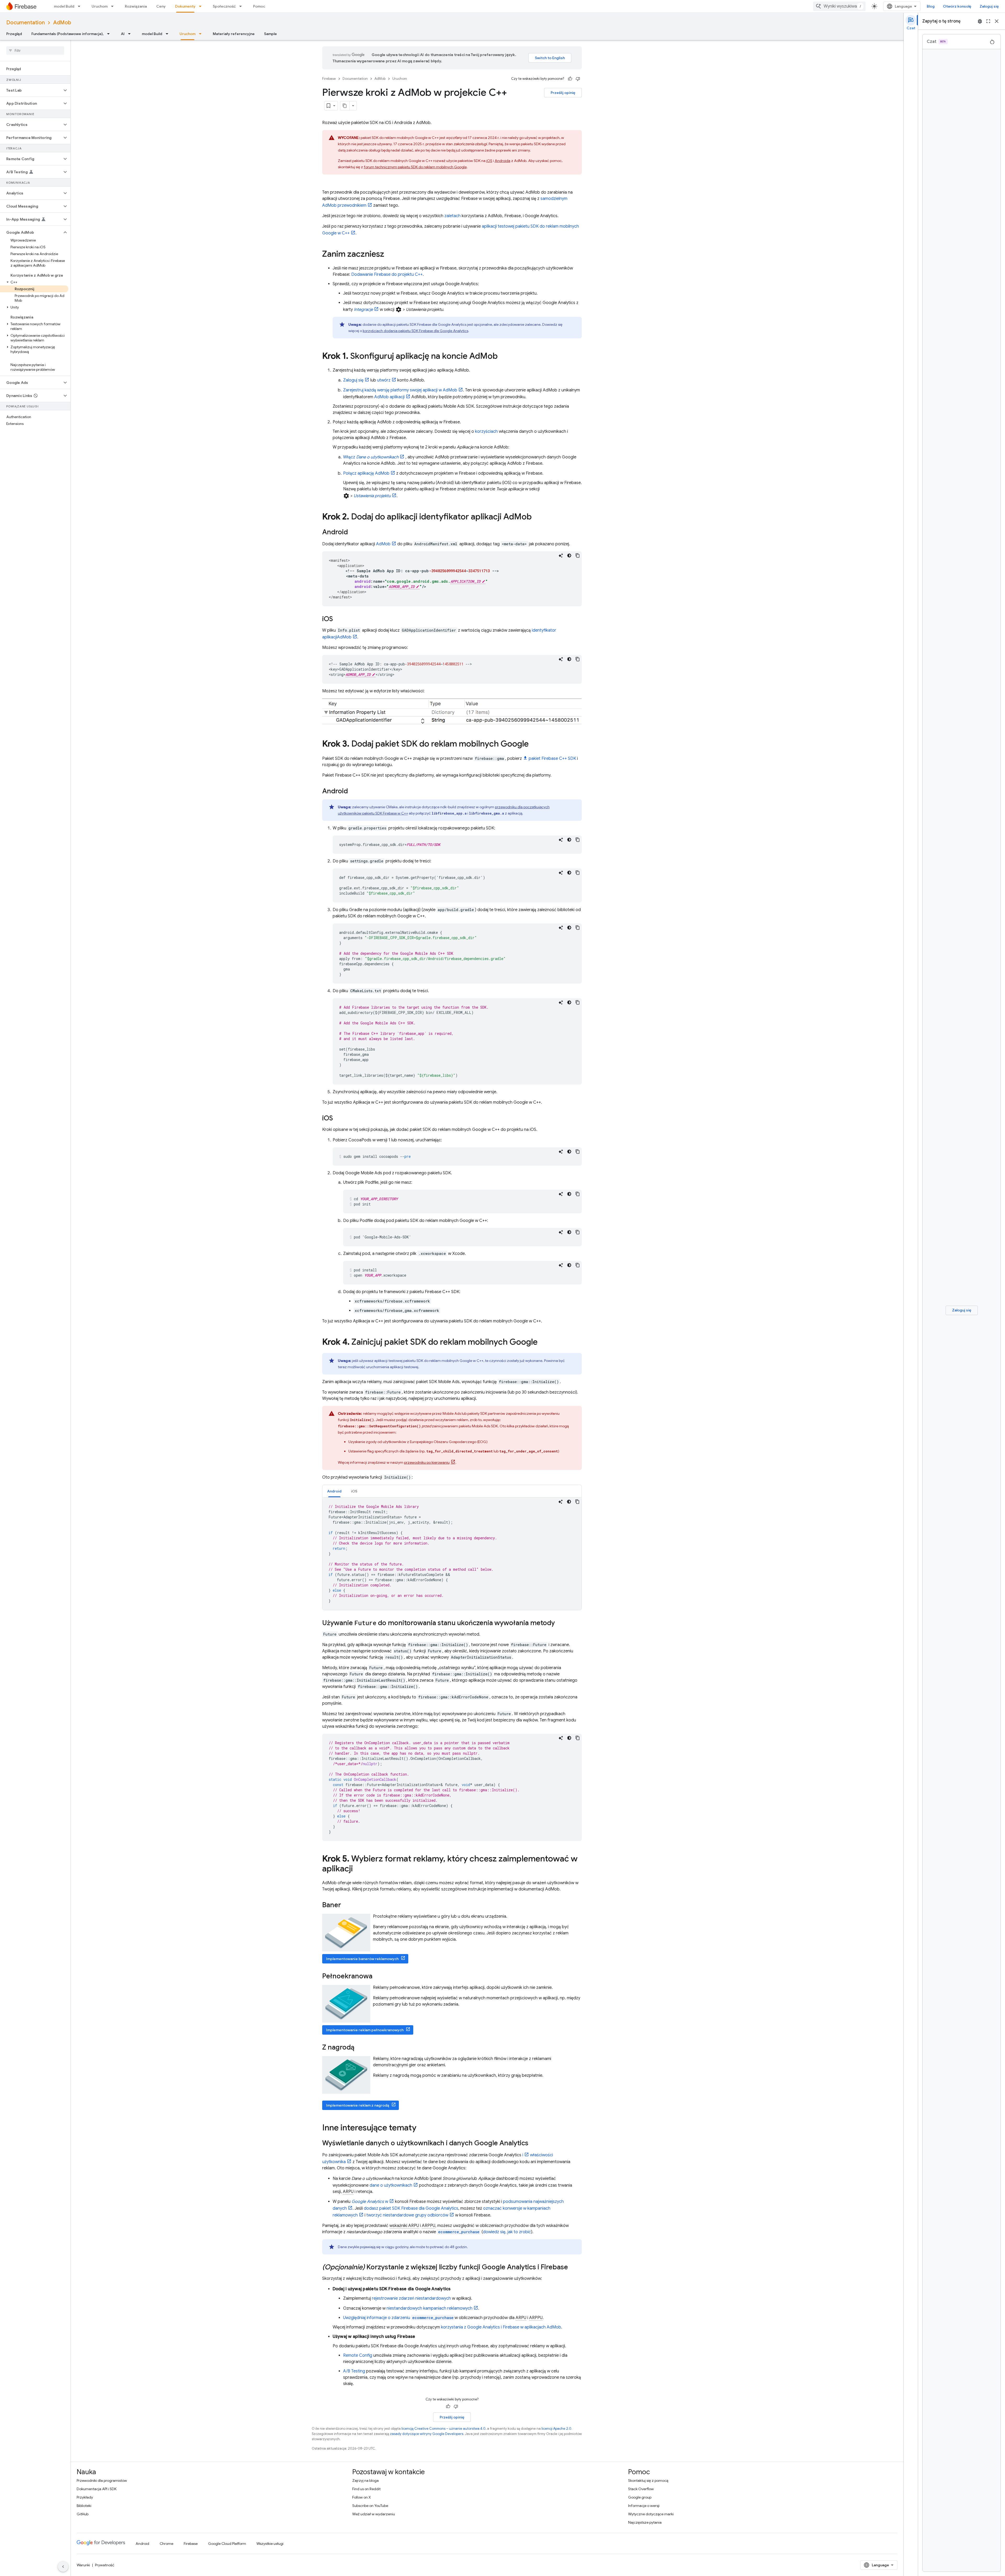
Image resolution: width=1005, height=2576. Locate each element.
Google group (640, 2497)
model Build (64, 6)
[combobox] (839, 6)
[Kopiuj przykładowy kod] (578, 555)
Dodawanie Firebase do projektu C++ (387, 274)
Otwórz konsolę (957, 6)
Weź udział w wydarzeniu (374, 2514)
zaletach (453, 216)
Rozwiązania (136, 6)
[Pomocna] (570, 79)
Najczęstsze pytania (645, 2522)
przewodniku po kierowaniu (427, 1462)
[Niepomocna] (578, 79)
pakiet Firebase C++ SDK (552, 759)
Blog (931, 6)
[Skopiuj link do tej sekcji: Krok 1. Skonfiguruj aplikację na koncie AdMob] (503, 357)
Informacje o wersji (644, 2506)
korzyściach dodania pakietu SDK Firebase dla (415, 331)
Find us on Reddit (366, 2489)
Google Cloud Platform (227, 2544)
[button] (31, 90)
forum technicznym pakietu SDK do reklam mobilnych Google (415, 167)
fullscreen (988, 21)
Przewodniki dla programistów (102, 2480)
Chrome (166, 2544)
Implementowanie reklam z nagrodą (358, 2105)
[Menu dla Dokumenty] (202, 6)
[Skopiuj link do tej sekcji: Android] (353, 532)
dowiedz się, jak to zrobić (507, 2232)
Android (142, 2544)
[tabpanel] (452, 1554)
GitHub (83, 2514)
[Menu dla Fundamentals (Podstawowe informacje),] (110, 34)
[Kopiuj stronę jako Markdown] (345, 106)
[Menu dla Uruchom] (114, 6)
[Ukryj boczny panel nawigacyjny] (63, 2567)
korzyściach (486, 431)
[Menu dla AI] (131, 34)
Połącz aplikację (366, 473)
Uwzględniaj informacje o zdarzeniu (398, 2318)
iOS (489, 161)
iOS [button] (354, 1491)
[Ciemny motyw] (569, 555)
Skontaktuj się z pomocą (648, 2480)
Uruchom (100, 6)
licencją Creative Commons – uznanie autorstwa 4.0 (443, 2429)
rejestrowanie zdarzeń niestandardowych (411, 2298)
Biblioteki (84, 2506)
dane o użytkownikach (391, 2185)
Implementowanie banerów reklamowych (362, 1959)
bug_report (980, 21)
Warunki (83, 2565)
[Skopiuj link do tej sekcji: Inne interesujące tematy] (422, 2128)
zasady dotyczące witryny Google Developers (427, 2434)
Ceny (161, 6)
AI (123, 34)
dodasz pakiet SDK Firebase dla (411, 2208)
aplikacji (389, 397)
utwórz (384, 380)
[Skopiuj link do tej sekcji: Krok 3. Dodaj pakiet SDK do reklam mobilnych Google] (534, 744)
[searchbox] (35, 50)
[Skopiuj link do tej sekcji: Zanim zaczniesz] (389, 255)
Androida (502, 161)
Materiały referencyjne (234, 34)
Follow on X (362, 2497)
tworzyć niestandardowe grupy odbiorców (407, 2215)
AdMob (62, 23)
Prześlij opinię (563, 93)
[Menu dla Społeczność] (242, 6)
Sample (270, 34)
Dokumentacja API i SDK (97, 2489)
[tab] (334, 1491)
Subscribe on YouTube (370, 2506)
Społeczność (224, 6)
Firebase (329, 79)
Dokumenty (185, 6)
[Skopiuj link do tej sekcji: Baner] (346, 1906)
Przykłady (85, 2497)
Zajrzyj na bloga (365, 2480)
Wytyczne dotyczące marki (651, 2514)
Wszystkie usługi (270, 2544)
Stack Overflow (641, 2489)
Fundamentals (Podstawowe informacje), (68, 34)
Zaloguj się (989, 6)
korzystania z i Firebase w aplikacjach (501, 2327)
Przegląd (14, 34)
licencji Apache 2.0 (556, 2429)
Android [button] (334, 1491)
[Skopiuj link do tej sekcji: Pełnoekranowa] (378, 1977)
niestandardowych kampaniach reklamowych (429, 2308)
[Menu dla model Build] (81, 6)
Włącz (371, 457)
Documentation (26, 23)
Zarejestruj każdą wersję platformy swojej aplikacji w (400, 390)
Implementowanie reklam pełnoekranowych (365, 2030)
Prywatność (105, 2565)
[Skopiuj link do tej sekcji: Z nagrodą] (360, 2048)
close (997, 21)
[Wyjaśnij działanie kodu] (561, 555)
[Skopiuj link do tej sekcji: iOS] (338, 619)
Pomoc (259, 6)
